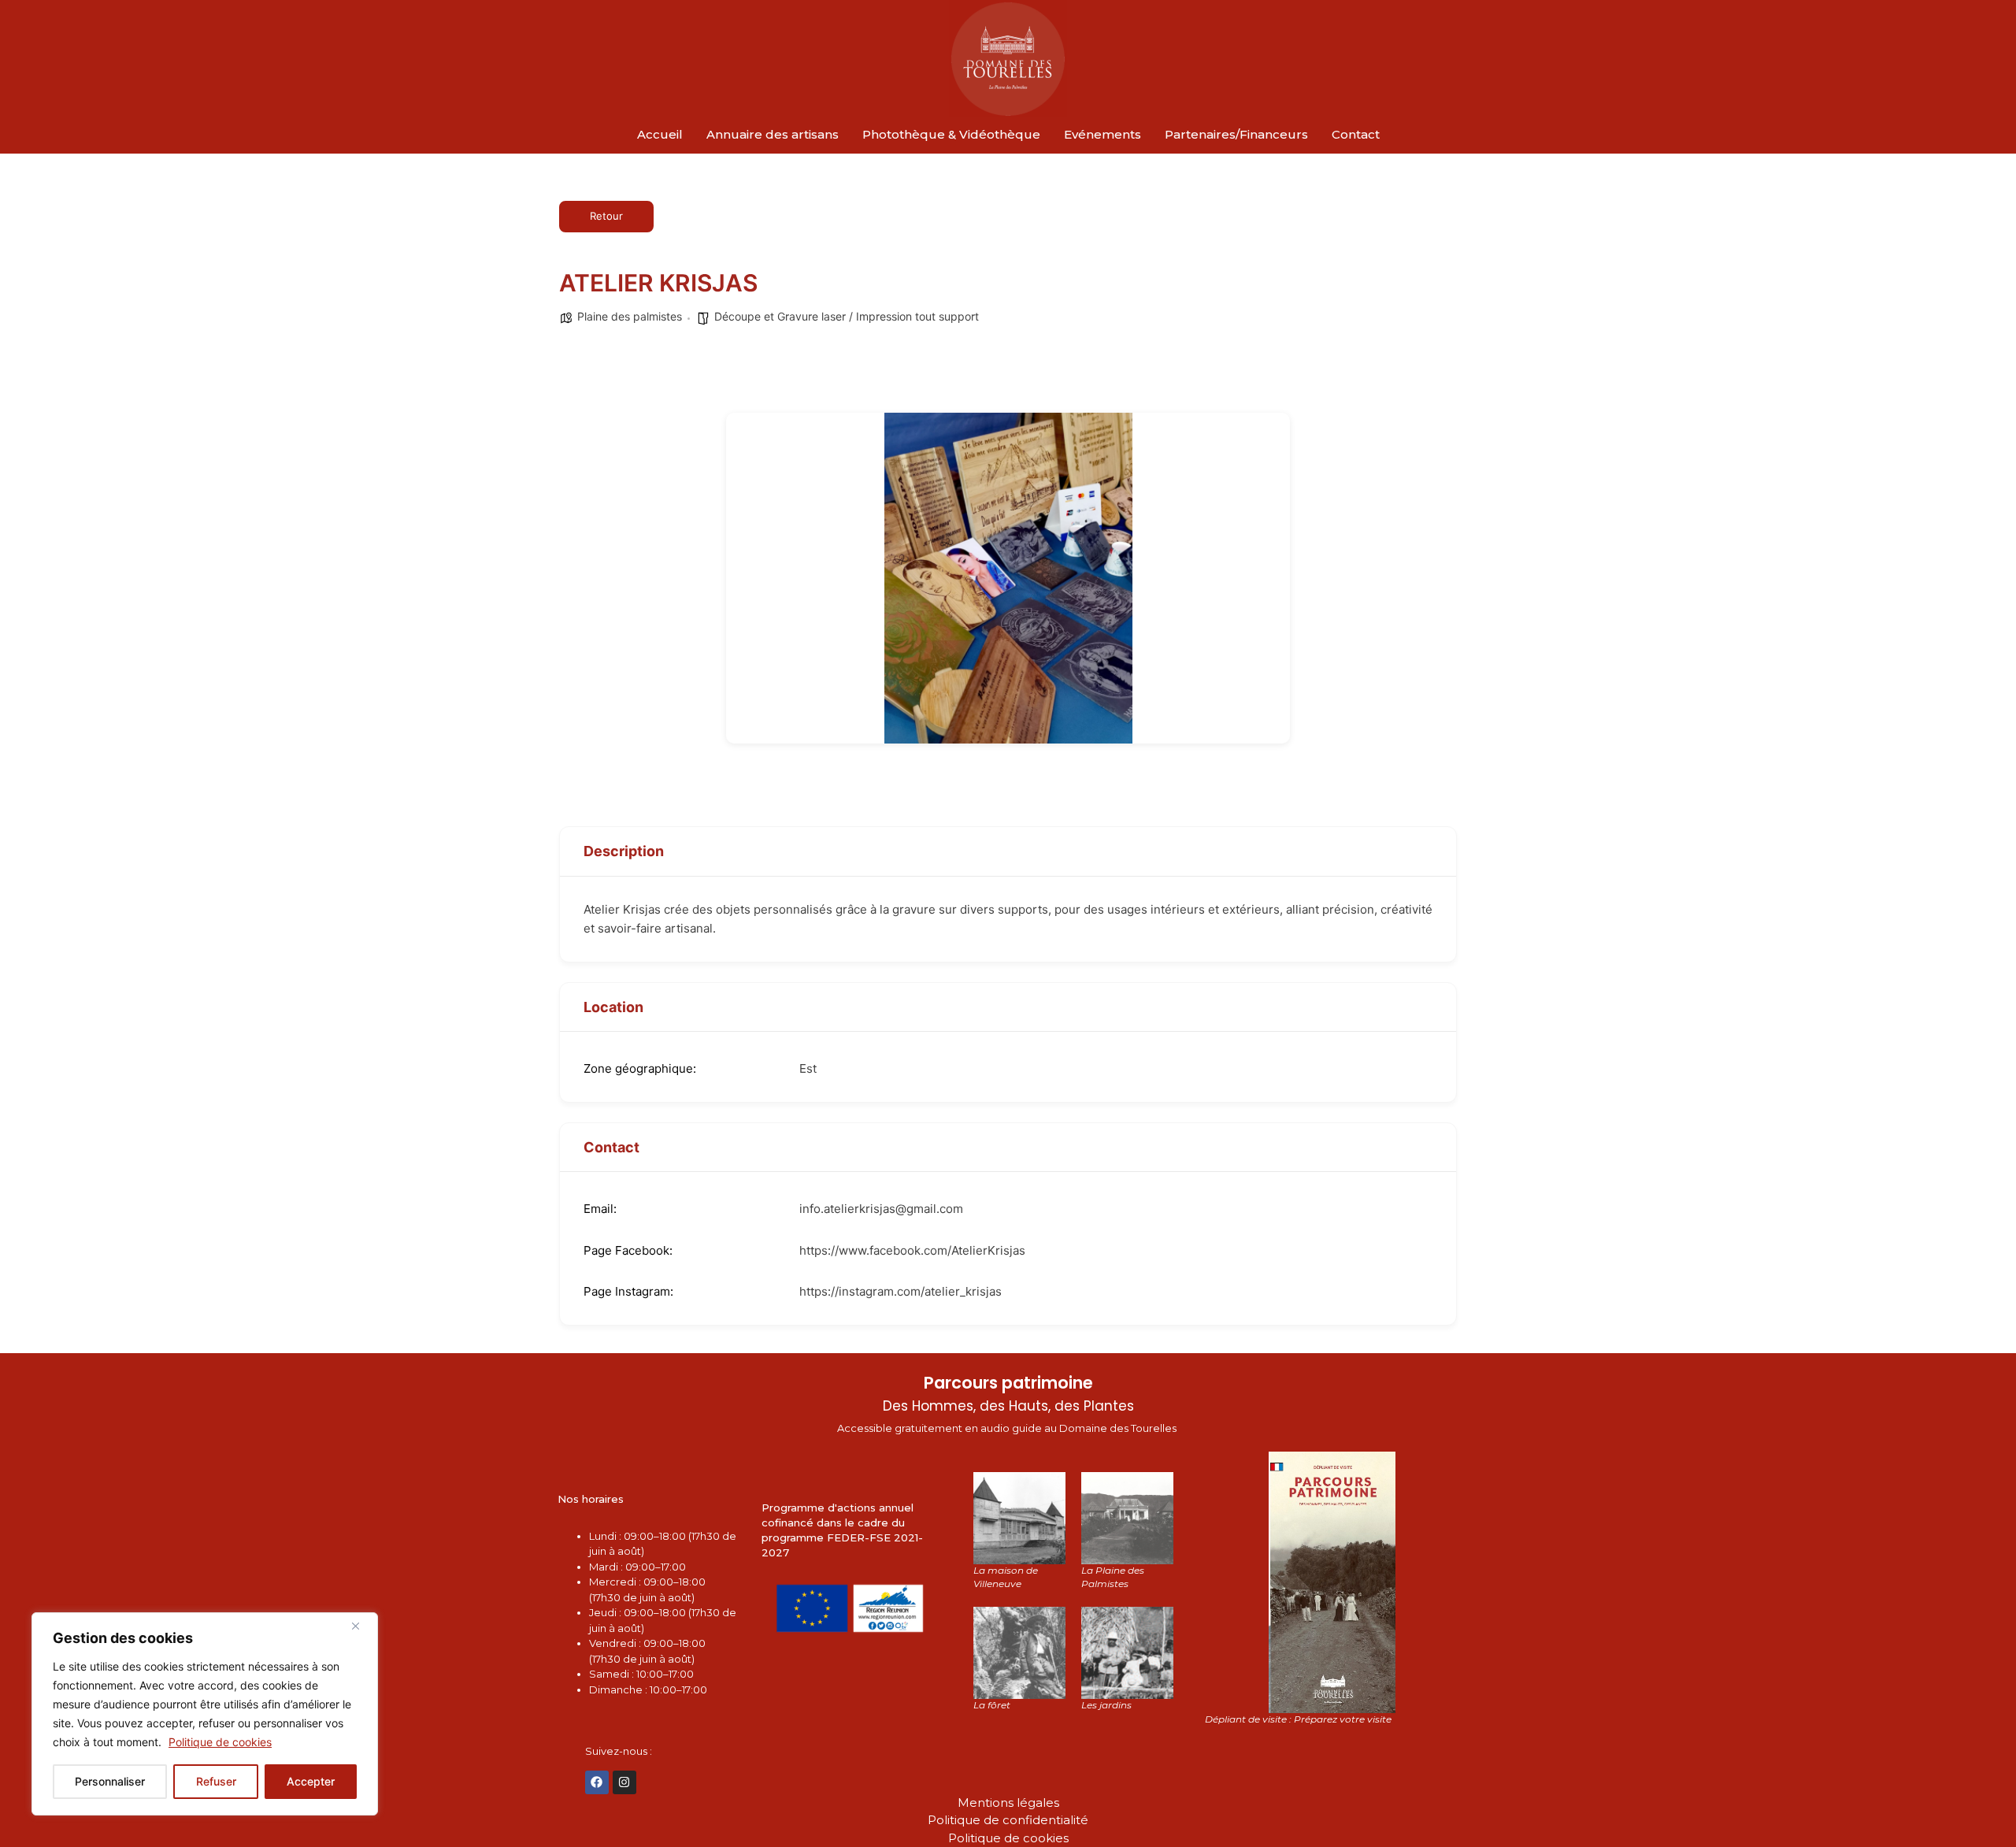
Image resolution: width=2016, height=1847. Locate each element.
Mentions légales (1008, 1802)
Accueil (660, 134)
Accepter (311, 1781)
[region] (205, 1714)
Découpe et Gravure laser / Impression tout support (847, 316)
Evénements (1102, 134)
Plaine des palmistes (630, 316)
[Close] (361, 1626)
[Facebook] (597, 1782)
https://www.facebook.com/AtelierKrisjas (912, 1250)
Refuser (216, 1781)
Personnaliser (110, 1781)
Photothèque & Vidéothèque (951, 134)
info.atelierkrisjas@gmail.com (881, 1209)
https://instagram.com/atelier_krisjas (901, 1291)
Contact (1356, 134)
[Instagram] (624, 1782)
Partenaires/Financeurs (1236, 134)
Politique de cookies (220, 1742)
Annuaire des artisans (773, 134)
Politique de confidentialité (1008, 1820)
